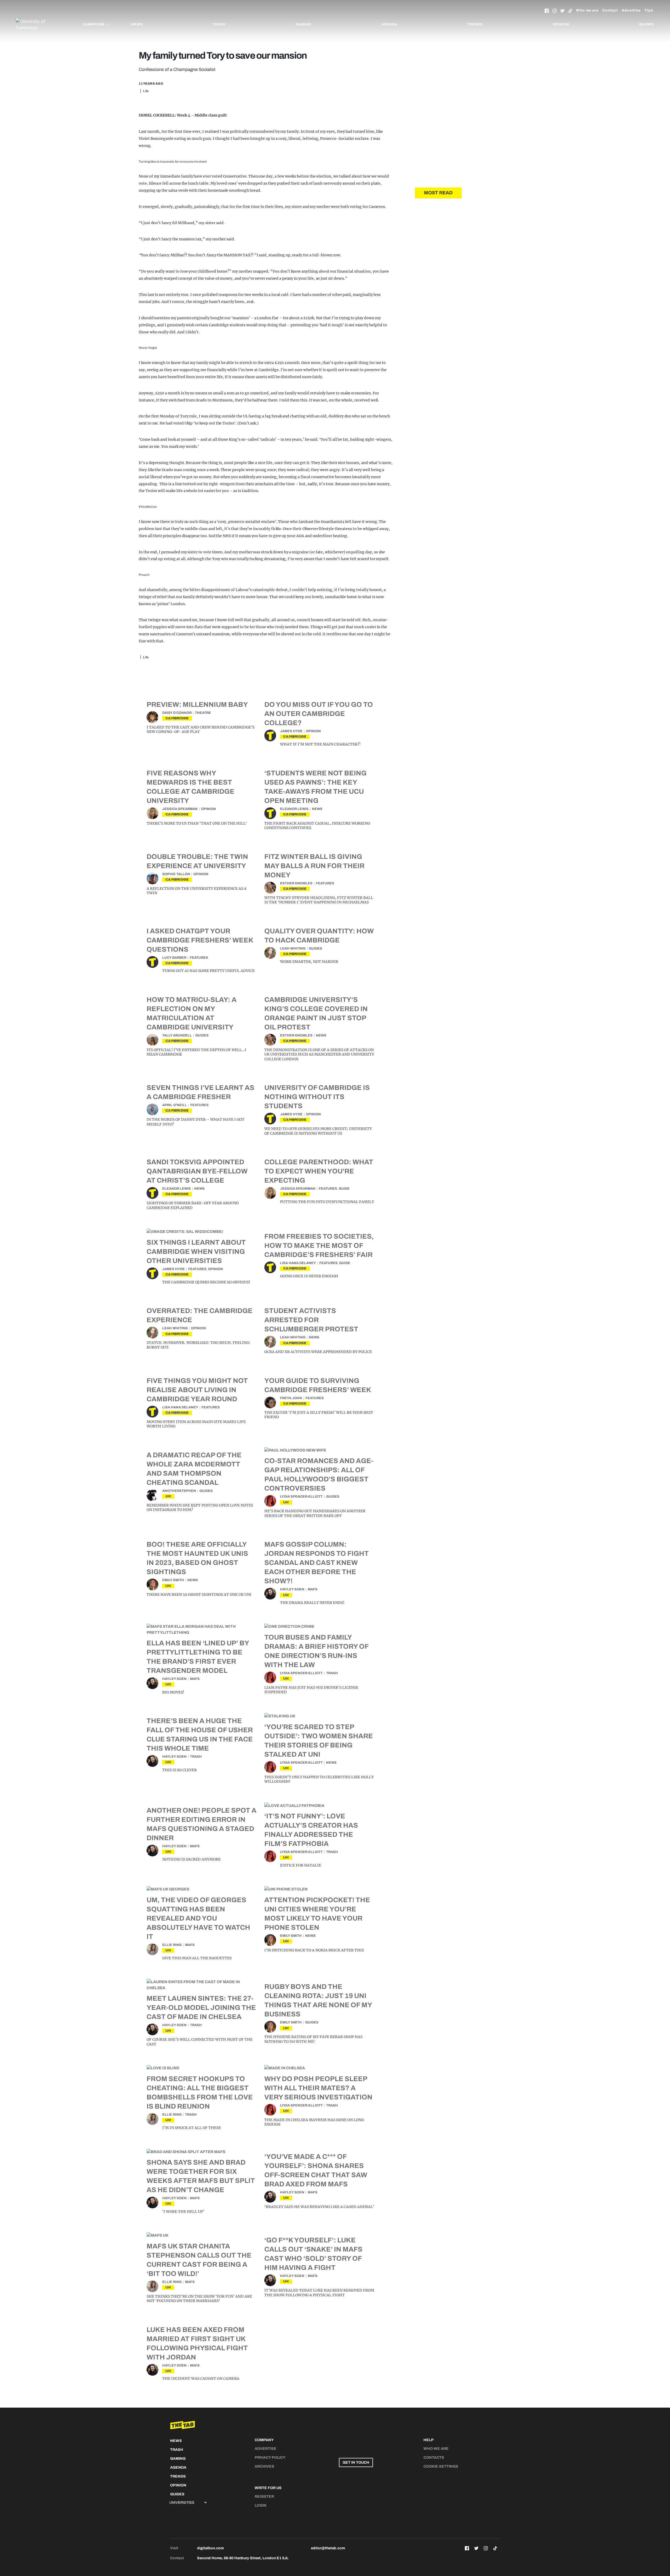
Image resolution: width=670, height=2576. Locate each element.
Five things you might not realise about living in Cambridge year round (197, 1390)
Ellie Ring (172, 1945)
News (137, 24)
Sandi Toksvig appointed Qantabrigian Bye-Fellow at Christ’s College (197, 1171)
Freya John (291, 1398)
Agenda (389, 24)
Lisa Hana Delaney (298, 1263)
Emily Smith (173, 1580)
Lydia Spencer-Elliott (301, 1497)
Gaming (303, 24)
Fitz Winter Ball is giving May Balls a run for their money (314, 866)
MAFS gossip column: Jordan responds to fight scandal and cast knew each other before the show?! (317, 1563)
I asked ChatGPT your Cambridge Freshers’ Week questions (200, 940)
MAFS (313, 1589)
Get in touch (356, 2462)
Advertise (631, 10)
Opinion (561, 24)
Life (146, 91)
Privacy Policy (270, 2458)
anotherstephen (179, 1491)
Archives (264, 2466)
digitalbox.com (210, 2548)
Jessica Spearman (180, 809)
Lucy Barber (174, 958)
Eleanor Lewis (294, 809)
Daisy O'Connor (177, 713)
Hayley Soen (292, 1589)
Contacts (434, 2458)
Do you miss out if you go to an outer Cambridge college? (319, 714)
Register (264, 2497)
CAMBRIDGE (177, 718)
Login (261, 2505)
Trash (219, 24)
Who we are (587, 10)
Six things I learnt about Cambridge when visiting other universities (196, 1251)
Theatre (203, 713)
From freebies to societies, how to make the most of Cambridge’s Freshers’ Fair (319, 1245)
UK (168, 1496)
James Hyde (291, 731)
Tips (649, 10)
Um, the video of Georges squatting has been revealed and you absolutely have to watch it (198, 1918)
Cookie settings (441, 2466)
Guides (646, 24)
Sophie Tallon (176, 874)
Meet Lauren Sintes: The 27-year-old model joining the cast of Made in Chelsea (201, 2007)
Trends (475, 24)
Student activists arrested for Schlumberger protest (311, 1320)
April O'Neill (175, 1105)
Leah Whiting (293, 948)
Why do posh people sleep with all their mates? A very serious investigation (318, 2088)
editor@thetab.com (328, 2548)
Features (325, 883)
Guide (344, 1189)
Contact (610, 10)
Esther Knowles (296, 883)
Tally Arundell (177, 1035)
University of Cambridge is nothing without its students (317, 1097)
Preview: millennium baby (197, 704)
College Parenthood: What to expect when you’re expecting (319, 1171)
